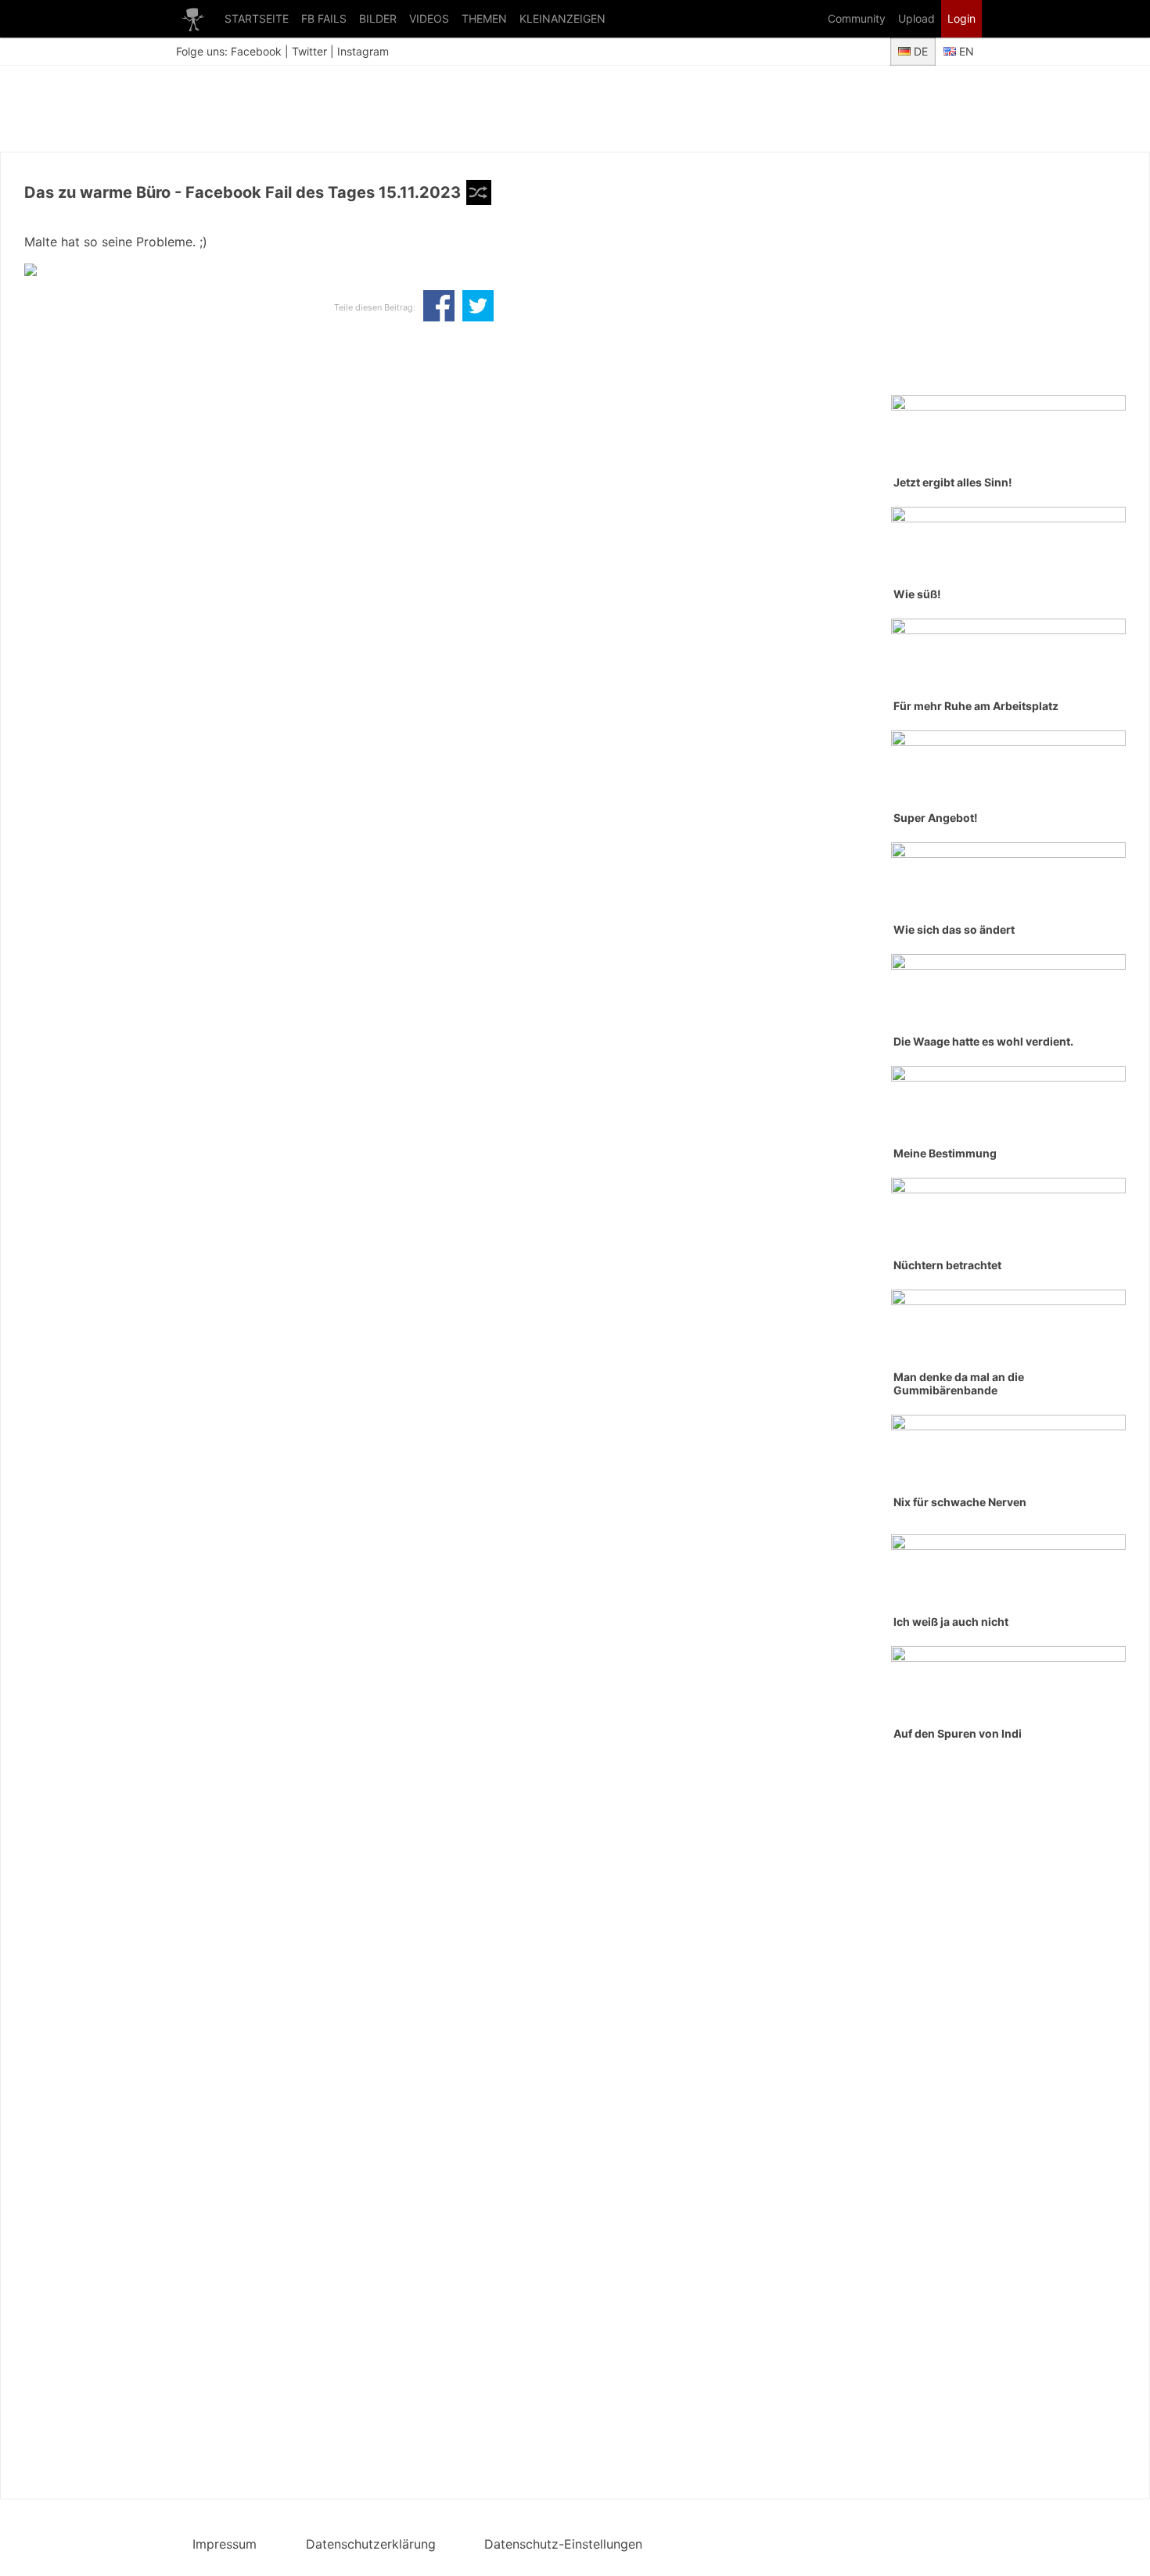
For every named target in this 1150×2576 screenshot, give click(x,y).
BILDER (378, 18)
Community (857, 18)
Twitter (309, 51)
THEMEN (484, 18)
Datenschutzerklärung (371, 2544)
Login (961, 18)
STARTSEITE (257, 18)
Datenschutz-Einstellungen (563, 2544)
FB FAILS (324, 18)
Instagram (363, 51)
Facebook (256, 51)
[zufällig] (479, 192)
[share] (439, 307)
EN (965, 51)
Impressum (225, 2544)
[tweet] (478, 307)
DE (919, 51)
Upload (916, 18)
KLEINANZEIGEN (562, 18)
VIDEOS (429, 18)
